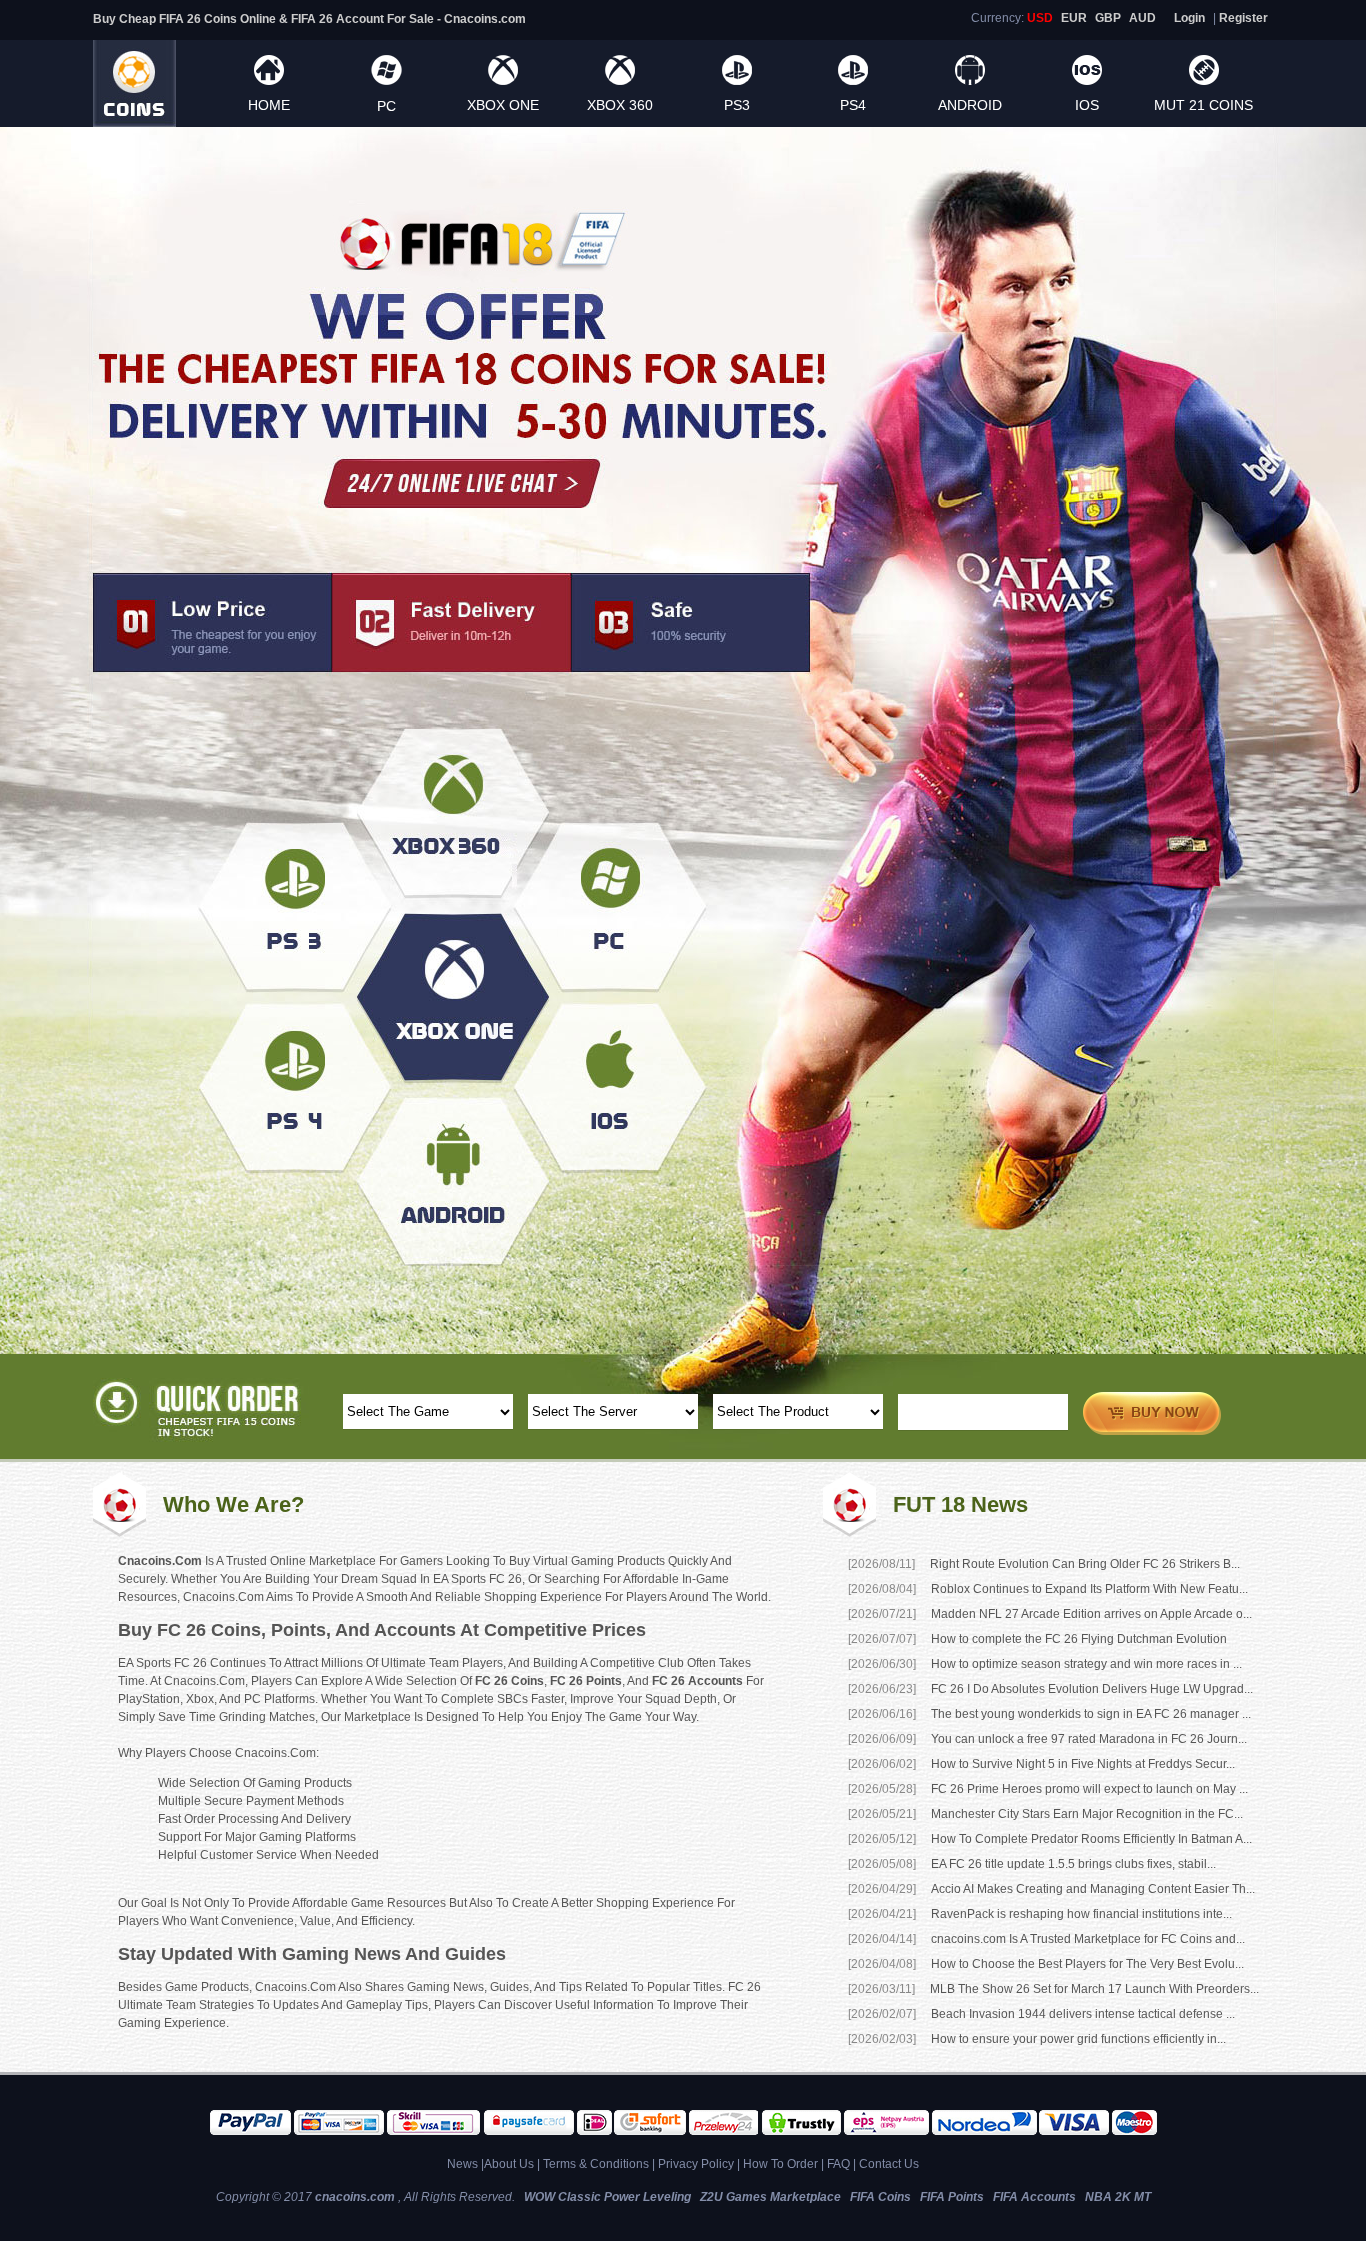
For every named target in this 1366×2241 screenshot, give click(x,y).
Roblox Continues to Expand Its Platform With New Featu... (1089, 1589)
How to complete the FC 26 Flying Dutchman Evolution (1079, 1639)
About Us (509, 2164)
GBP (1108, 18)
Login (1189, 18)
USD (1040, 18)
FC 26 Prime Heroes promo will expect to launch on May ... (1089, 1789)
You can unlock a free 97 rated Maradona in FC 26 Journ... (1089, 1739)
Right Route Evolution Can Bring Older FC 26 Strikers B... (1085, 1564)
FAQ (838, 2164)
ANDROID (970, 105)
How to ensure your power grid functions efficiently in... (1078, 2039)
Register (1243, 18)
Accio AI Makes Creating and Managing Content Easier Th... (1093, 1889)
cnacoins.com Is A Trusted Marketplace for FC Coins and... (1088, 1939)
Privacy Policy (696, 2164)
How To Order (780, 2164)
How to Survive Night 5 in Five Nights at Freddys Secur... (1083, 1764)
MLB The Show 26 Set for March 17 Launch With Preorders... (1094, 1989)
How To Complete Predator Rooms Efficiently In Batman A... (1091, 1839)
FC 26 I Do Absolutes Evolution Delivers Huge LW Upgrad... (1092, 1689)
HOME (269, 105)
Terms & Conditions (596, 2164)
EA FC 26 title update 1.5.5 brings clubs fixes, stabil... (1073, 1864)
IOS (1087, 105)
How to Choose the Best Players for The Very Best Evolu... (1087, 1964)
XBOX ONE (503, 105)
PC (386, 106)
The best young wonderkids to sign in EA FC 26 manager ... (1091, 1714)
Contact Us (889, 2164)
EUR (1074, 18)
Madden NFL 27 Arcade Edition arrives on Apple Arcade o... (1091, 1614)
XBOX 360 (620, 105)
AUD (1142, 18)
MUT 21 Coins (1203, 105)
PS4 (853, 105)
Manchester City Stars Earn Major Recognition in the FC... (1087, 1814)
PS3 (737, 105)
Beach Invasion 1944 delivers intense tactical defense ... (1083, 2014)
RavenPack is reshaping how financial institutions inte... (1081, 1914)
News (462, 2164)
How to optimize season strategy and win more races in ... (1086, 1664)
